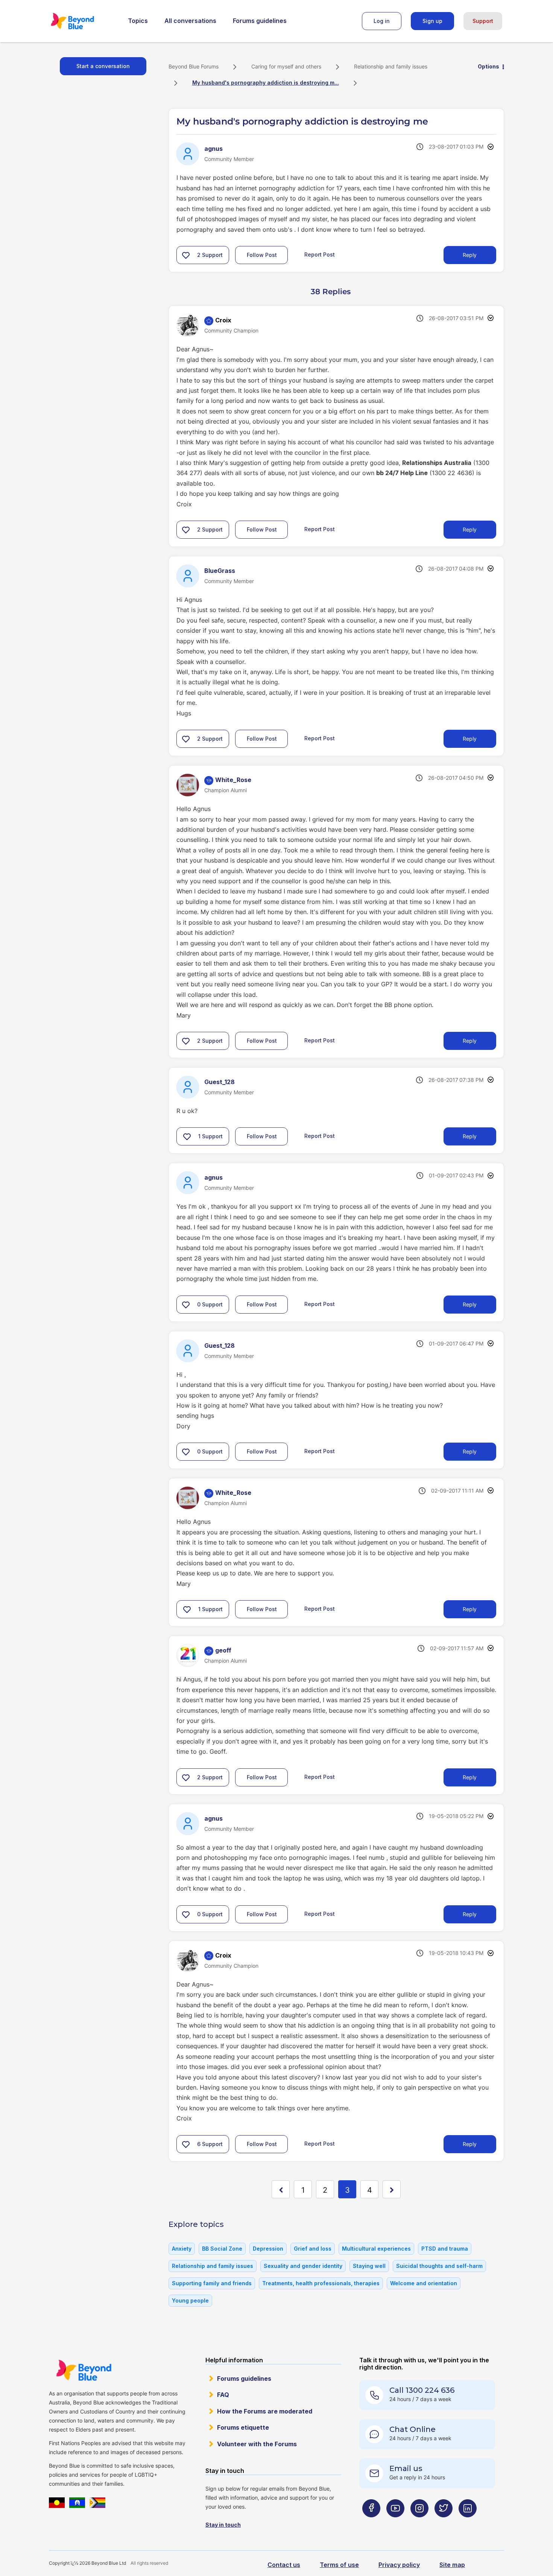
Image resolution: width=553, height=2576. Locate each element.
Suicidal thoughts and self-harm (439, 2266)
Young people (190, 2300)
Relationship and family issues (391, 66)
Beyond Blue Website (84, 2370)
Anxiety (182, 2249)
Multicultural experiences (376, 2249)
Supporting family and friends (212, 2283)
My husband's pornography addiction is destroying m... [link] (266, 83)
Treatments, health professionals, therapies (321, 2283)
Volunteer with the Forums (257, 2444)
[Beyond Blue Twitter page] (444, 2523)
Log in (382, 21)
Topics (138, 21)
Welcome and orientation (424, 2283)
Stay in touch (223, 2525)
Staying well (369, 2266)
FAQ (223, 2395)
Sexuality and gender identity (303, 2266)
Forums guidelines (260, 21)
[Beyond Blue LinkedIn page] (468, 2523)
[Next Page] (392, 2189)
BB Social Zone (222, 2249)
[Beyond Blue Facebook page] (371, 2523)
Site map (452, 2565)
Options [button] (488, 66)
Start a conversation (103, 66)
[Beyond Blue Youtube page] (395, 2523)
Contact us (284, 2565)
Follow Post (262, 255)
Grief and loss (313, 2249)
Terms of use (339, 2565)
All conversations (190, 21)
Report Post (320, 254)
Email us (406, 2468)
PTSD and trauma (445, 2249)
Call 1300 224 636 (422, 2390)
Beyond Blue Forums (83, 21)
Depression (268, 2249)
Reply (470, 255)
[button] (186, 255)
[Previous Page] (281, 2189)
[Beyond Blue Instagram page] (419, 2523)
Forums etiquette (243, 2427)
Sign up (432, 21)
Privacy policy (399, 2565)
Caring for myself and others (286, 66)
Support (483, 21)
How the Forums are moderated (265, 2411)
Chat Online (412, 2429)
